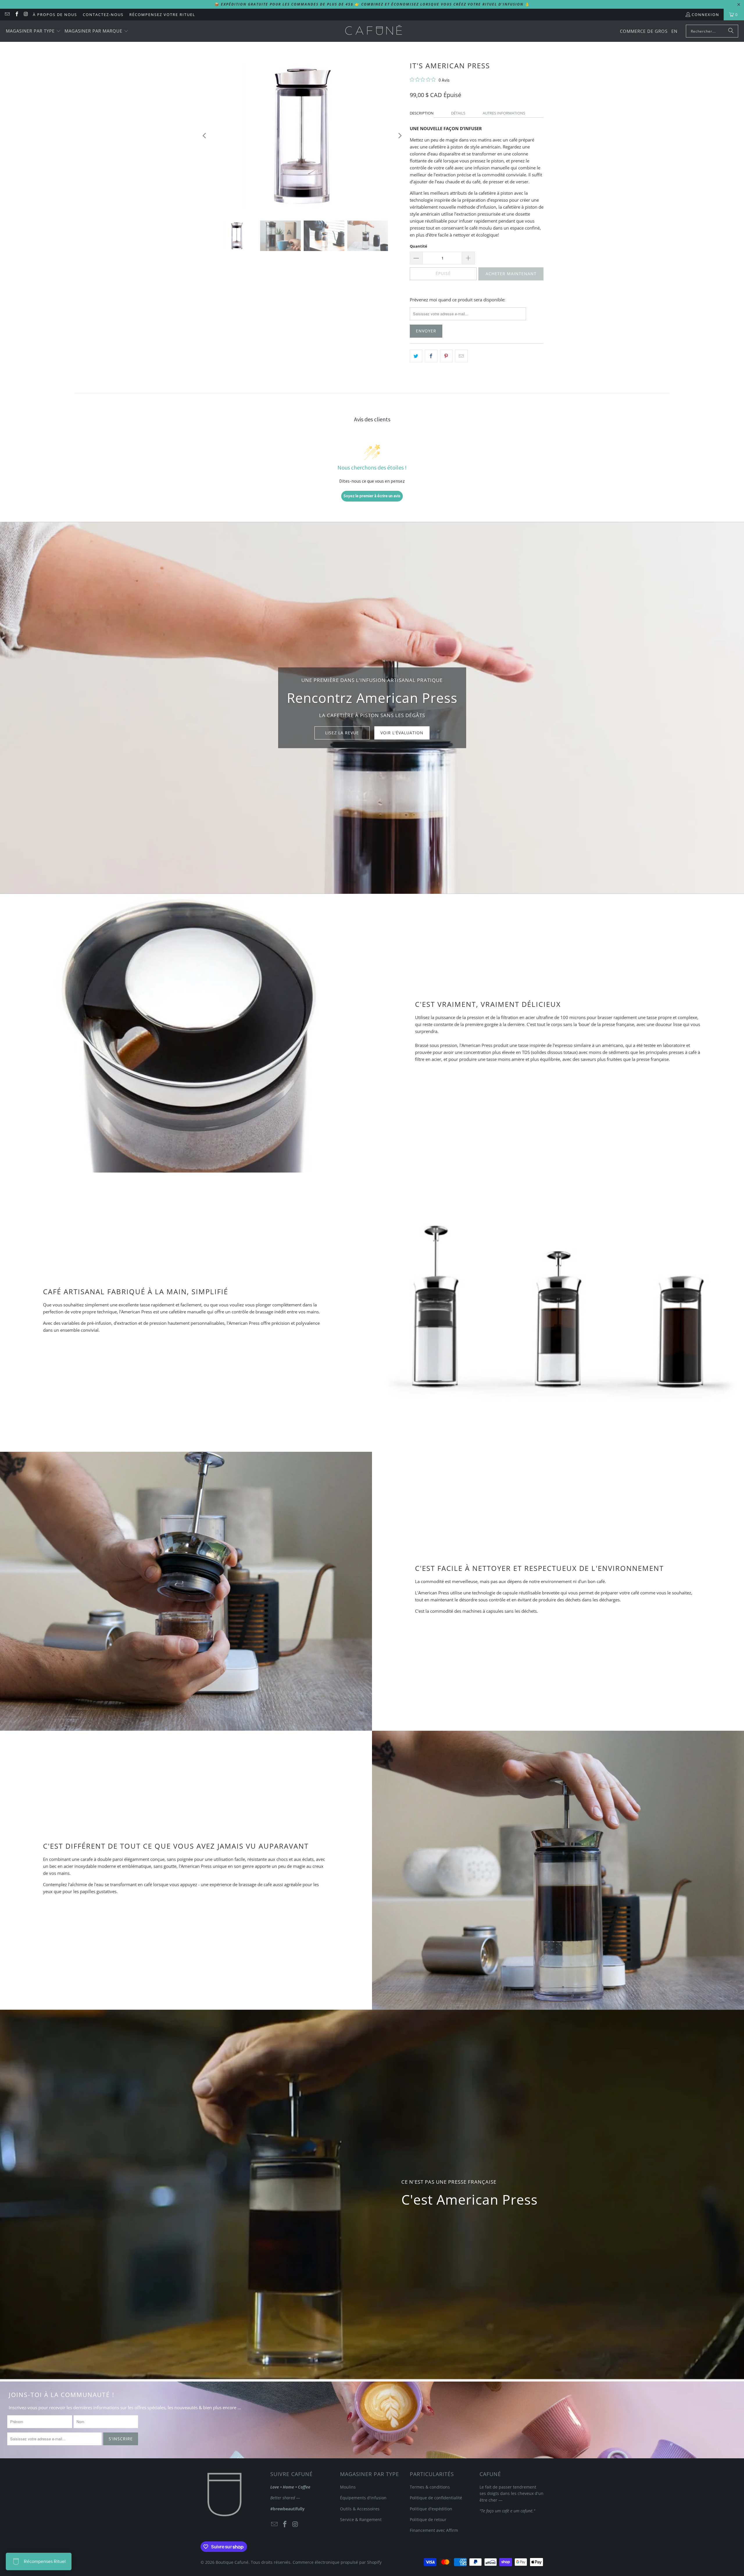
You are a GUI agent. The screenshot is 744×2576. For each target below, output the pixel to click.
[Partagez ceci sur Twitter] (416, 356)
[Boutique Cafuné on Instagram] (26, 15)
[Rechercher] (731, 31)
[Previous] (205, 136)
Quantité (419, 246)
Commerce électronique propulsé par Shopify (337, 2562)
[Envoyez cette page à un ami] (461, 356)
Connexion (705, 15)
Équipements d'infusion (363, 2498)
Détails (458, 113)
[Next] (400, 136)
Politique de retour (428, 2519)
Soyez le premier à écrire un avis (372, 496)
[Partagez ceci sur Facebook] (431, 356)
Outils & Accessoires (360, 2509)
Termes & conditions (430, 2487)
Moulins (348, 2487)
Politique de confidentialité (436, 2498)
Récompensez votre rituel (162, 15)
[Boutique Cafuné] (374, 31)
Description (422, 113)
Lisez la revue (342, 733)
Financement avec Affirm (434, 2530)
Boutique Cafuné (232, 2562)
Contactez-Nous (103, 15)
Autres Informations (504, 113)
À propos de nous (55, 15)
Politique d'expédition (431, 2509)
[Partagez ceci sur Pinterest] (446, 356)
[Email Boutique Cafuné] (7, 15)
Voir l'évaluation (402, 733)
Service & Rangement (361, 2519)
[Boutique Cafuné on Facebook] (16, 15)
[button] (33, 31)
